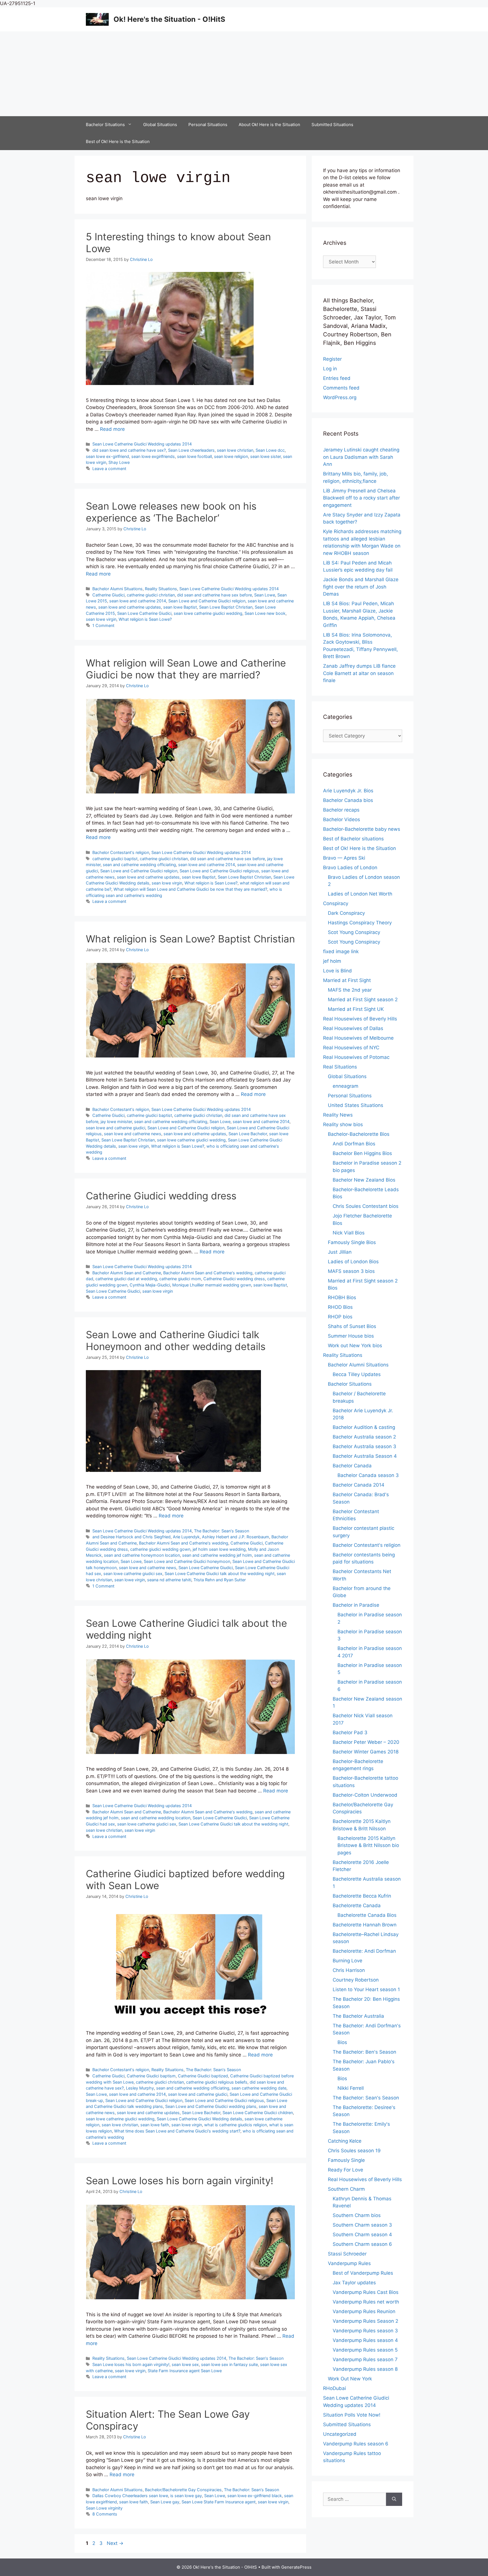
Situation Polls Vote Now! (352, 2415)
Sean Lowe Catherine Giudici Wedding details (200, 2119)
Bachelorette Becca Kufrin (362, 1896)
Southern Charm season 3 (362, 2225)
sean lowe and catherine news (133, 1134)
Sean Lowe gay (165, 2502)
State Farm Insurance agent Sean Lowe (185, 2371)
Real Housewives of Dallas (353, 1028)
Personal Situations (208, 125)
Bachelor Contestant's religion (121, 852)
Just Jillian (340, 1252)
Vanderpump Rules (349, 2263)
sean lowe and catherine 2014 (138, 601)
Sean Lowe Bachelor (248, 1134)
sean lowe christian (235, 450)
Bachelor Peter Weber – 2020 (366, 1742)
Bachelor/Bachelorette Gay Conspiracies (183, 2490)
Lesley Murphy (140, 2088)
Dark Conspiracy (346, 913)
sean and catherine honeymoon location (142, 1555)
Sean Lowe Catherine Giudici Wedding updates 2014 (142, 444)
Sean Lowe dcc (270, 450)
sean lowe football (194, 456)
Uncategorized (340, 2434)
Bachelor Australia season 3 (364, 1446)
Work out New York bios (355, 1346)
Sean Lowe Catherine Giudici (144, 613)
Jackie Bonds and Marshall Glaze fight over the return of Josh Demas (361, 587)
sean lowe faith (155, 2125)
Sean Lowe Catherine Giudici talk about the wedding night (220, 1573)
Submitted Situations (332, 125)
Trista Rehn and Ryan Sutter (220, 1580)
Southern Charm (346, 2189)
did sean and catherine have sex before (214, 595)
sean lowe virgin (101, 619)
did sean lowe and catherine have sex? (129, 450)
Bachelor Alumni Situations (117, 589)
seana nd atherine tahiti (169, 1580)
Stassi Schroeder (347, 2254)
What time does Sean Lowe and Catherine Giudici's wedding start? (177, 2131)
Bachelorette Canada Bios (367, 1915)
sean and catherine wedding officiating (139, 865)
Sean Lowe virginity (104, 2508)
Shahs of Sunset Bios (352, 1326)
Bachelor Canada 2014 (359, 1485)
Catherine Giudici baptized (203, 2076)
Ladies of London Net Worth (360, 894)
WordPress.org (340, 397)
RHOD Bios (340, 1307)
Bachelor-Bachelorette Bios (359, 1134)
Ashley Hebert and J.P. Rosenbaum (236, 1537)
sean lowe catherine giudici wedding (208, 613)
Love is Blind (337, 971)
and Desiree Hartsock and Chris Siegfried (131, 1537)
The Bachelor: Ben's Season (364, 2052)
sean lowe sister (265, 456)
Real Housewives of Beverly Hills (360, 1019)
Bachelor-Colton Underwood (365, 1795)
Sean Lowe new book (265, 613)
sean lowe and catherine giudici (116, 1128)
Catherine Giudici (108, 595)
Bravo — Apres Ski (344, 858)
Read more (112, 429)
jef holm (332, 961)
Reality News (338, 1115)
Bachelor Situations (105, 125)
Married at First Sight (347, 980)
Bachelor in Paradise (356, 1605)
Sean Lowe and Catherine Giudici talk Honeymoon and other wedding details (176, 1340)
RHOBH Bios (342, 1297)
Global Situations (160, 125)
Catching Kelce (345, 2141)
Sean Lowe (265, 595)
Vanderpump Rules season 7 (365, 2359)
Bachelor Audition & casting (364, 1427)
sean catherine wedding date (259, 2088)
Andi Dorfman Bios (354, 1144)
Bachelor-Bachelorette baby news (362, 829)
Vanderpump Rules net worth (366, 2302)
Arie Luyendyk (186, 1537)
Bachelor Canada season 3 (368, 1475)
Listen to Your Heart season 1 (366, 1989)
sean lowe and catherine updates (130, 607)
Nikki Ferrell (351, 2088)
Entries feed (337, 378)
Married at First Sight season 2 (363, 1000)
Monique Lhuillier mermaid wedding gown (212, 1285)
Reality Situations (161, 589)
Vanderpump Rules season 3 (365, 2331)
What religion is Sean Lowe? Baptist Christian (190, 939)
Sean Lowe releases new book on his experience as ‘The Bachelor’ (171, 512)
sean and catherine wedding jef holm (217, 1555)
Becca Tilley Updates (357, 1374)
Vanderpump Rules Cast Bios (366, 2292)
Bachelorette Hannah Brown (365, 1925)
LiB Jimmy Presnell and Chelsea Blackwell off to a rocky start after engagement (361, 498)
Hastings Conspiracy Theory (360, 923)
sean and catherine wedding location (156, 1818)
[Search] (394, 2499)
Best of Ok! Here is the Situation (118, 141)
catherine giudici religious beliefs (217, 2082)
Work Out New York (350, 2379)
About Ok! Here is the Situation (269, 125)
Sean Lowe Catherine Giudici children (258, 2113)
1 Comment (103, 625)
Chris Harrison (349, 1970)
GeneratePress (296, 2567)
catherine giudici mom (180, 1279)
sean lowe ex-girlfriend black (255, 2496)
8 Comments (105, 2514)
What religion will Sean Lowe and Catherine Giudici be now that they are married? (186, 669)
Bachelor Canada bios (348, 800)
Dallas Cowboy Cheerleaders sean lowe (130, 2496)
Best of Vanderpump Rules (363, 2273)
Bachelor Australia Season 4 (365, 1456)
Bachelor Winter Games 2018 (366, 1752)
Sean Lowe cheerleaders (191, 450)
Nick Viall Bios (349, 1233)
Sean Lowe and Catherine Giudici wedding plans (211, 2106)
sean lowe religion (231, 456)
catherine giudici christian (151, 595)
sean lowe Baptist (180, 607)
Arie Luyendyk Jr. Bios (348, 791)
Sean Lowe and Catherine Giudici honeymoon (187, 1561)
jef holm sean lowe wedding (219, 1549)
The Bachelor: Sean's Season (222, 1531)
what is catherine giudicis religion (236, 2125)
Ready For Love (346, 2170)
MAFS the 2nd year (350, 990)
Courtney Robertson (356, 1980)
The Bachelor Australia (358, 2016)
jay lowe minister (116, 1122)
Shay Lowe (119, 462)
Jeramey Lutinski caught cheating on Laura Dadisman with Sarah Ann (361, 457)
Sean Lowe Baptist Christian (226, 607)
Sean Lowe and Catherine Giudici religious (219, 871)
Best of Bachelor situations (353, 839)
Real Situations (340, 1067)
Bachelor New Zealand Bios (364, 1180)
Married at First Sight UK (356, 1009)
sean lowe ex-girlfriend (107, 456)
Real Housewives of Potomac (356, 1057)
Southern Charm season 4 (362, 2235)
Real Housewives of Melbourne (358, 1038)
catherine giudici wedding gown (160, 1549)
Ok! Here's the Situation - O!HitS (169, 19)
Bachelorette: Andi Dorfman (364, 1951)
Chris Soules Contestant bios (366, 1206)
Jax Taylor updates (354, 2283)
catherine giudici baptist (115, 859)
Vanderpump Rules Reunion (364, 2311)
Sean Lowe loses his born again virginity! (180, 2181)
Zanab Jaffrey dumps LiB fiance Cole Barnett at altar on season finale (359, 673)
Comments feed (341, 388)
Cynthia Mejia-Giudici (150, 1285)
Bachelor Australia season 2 (364, 1437)
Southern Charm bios (357, 2215)
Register (332, 359)
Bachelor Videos (342, 819)
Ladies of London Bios (353, 1262)
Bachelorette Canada (357, 1905)
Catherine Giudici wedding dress (161, 1196)
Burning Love (348, 1961)
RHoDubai (335, 2388)
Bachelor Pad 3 (350, 1733)
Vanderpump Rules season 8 (365, 2369)
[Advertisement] (244, 74)
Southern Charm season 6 (362, 2244)
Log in (330, 369)
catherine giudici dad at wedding (126, 1279)
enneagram (346, 1086)
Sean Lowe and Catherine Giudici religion (207, 601)
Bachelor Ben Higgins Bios (362, 1153)
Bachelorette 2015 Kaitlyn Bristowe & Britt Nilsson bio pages (368, 1845)
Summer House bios (351, 1336)
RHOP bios (340, 1317)
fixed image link (341, 951)
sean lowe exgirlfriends (153, 456)
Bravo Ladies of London (350, 868)
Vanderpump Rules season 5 (365, 2350)
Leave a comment (109, 469)
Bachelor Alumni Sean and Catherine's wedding (208, 1273)
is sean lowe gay (186, 2496)
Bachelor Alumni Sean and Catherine (127, 1273)
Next (115, 2543)
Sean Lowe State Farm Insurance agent (219, 2502)
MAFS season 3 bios (351, 1271)
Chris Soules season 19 (354, 2151)
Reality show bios (343, 1124)
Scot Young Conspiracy (354, 932)
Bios (342, 2042)
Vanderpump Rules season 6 (356, 2444)
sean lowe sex (185, 2364)
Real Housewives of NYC (351, 1048)
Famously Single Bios (352, 1242)
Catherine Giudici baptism (151, 2076)
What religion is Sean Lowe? (145, 619)
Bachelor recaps (341, 810)
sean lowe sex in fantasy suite (229, 2364)
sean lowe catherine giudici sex (133, 1573)
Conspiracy (336, 903)
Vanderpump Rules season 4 (365, 2340)
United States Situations (356, 1105)
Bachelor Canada (352, 1466)
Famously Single (346, 2160)
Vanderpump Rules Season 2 (365, 2321)
